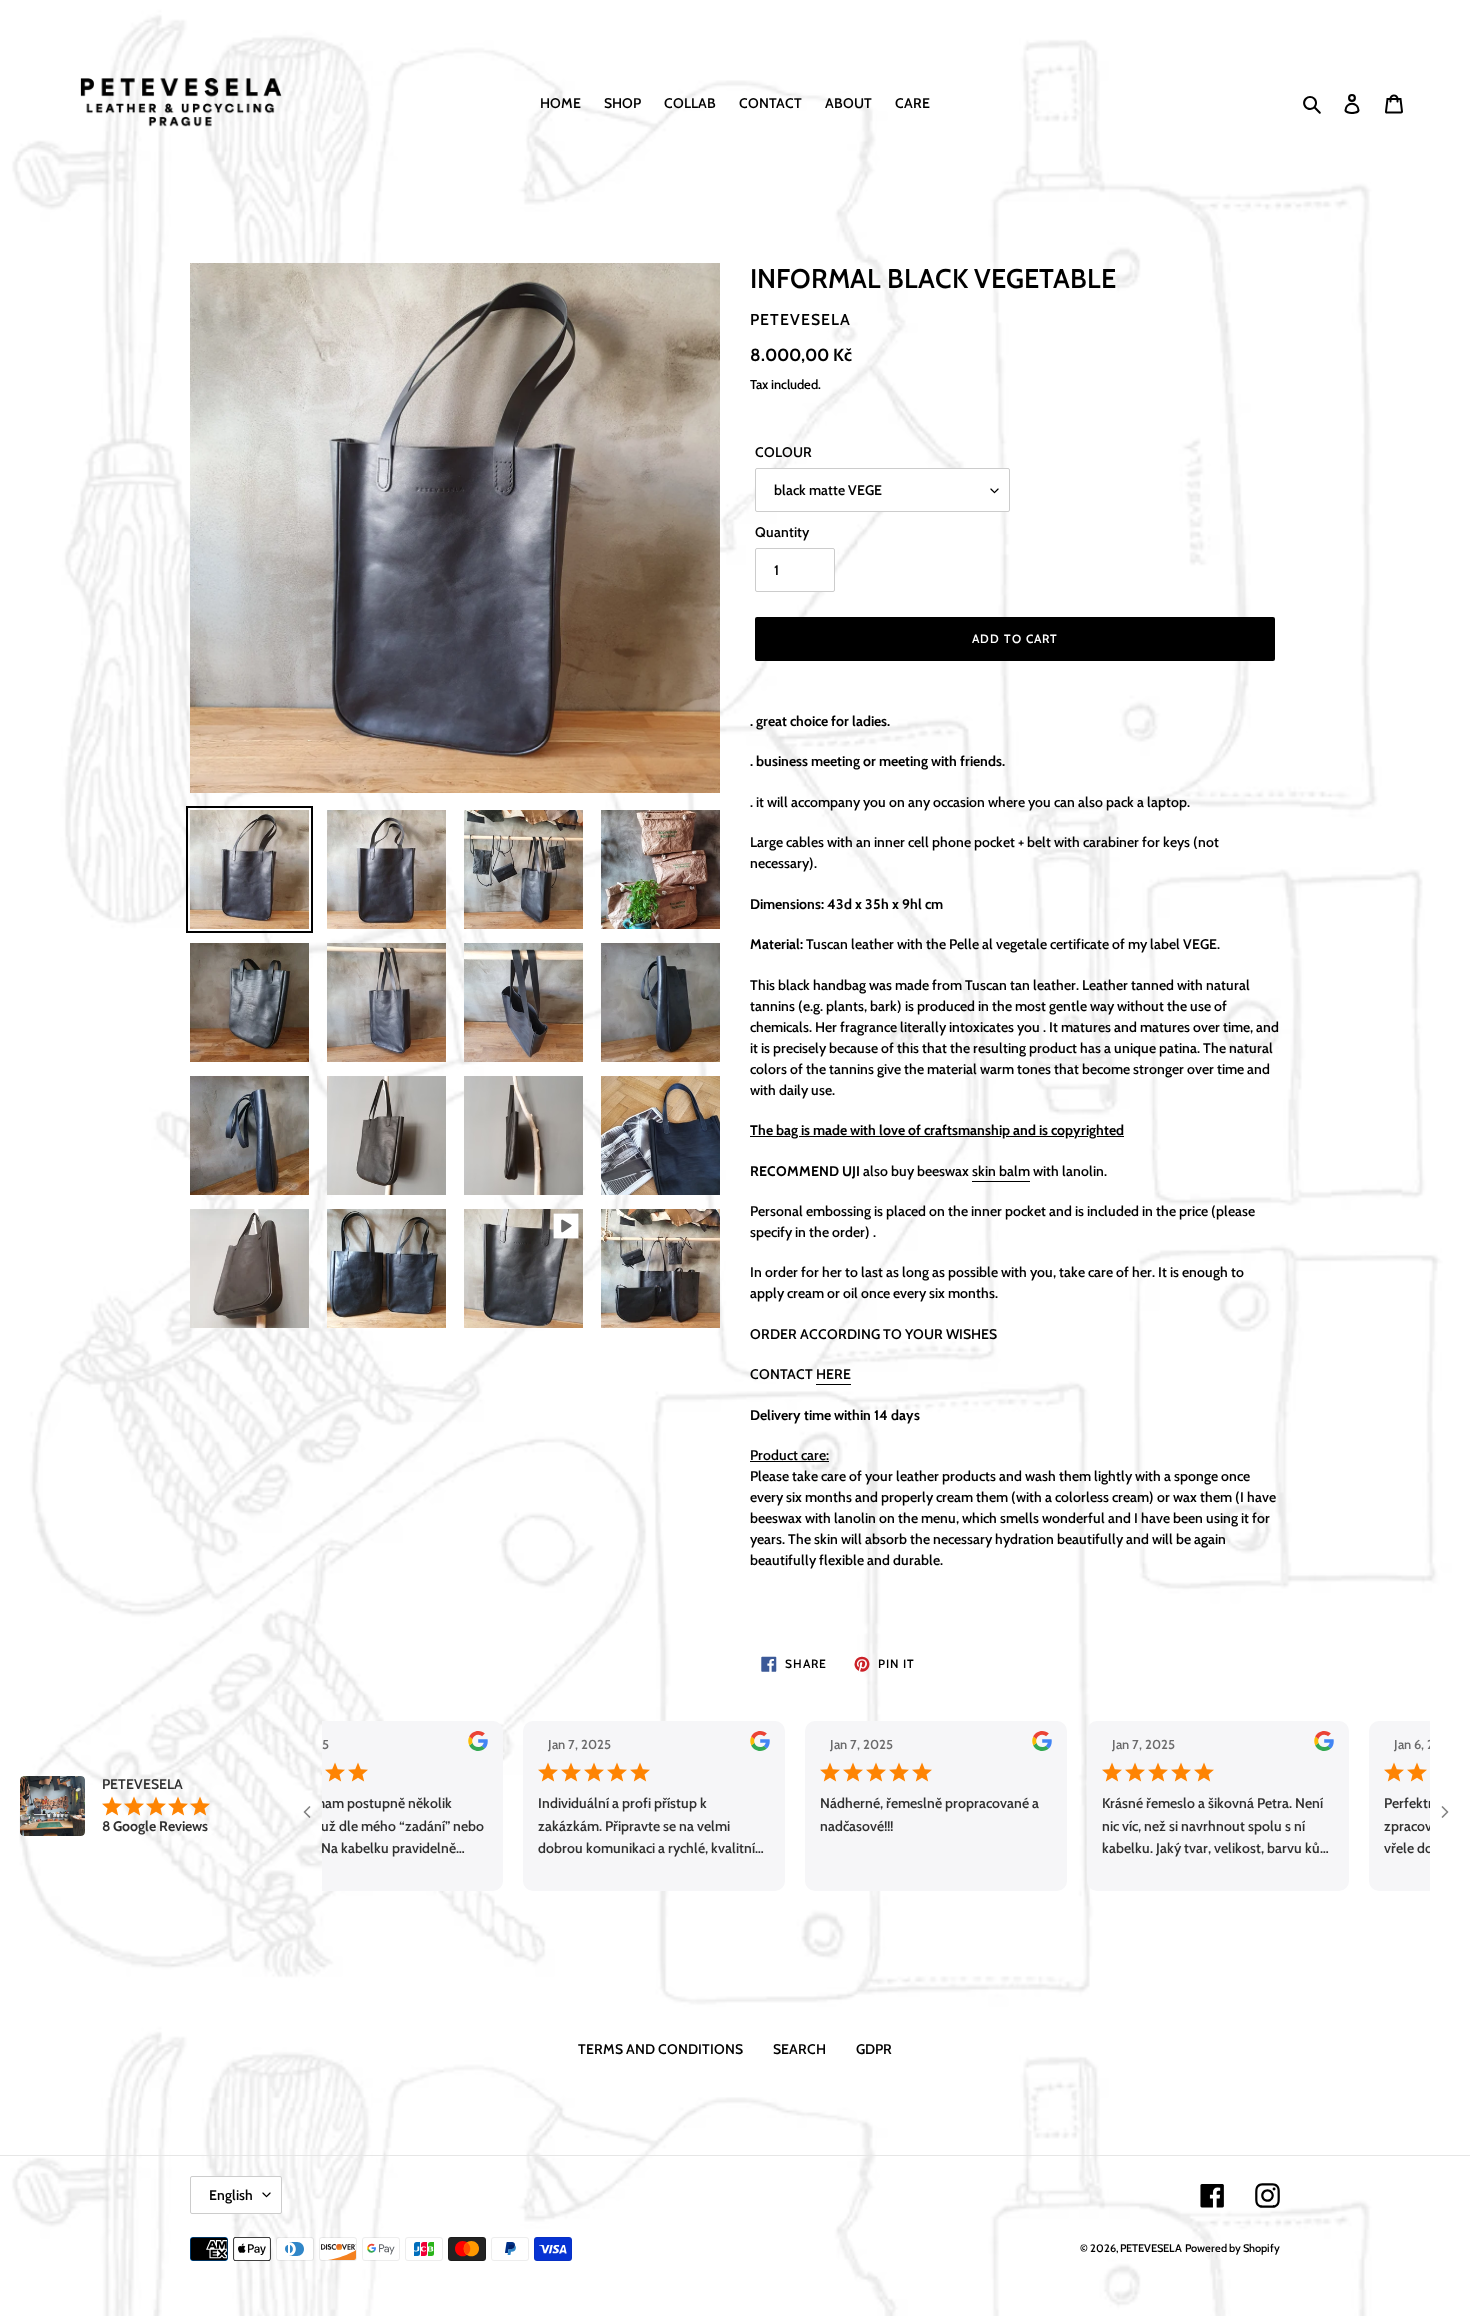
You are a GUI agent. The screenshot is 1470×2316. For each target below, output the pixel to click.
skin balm (1001, 1171)
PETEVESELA (1151, 2248)
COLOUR (783, 452)
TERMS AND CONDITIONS (660, 2049)
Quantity (782, 532)
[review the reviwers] (390, 1746)
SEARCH (799, 2049)
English (231, 2195)
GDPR (874, 2049)
